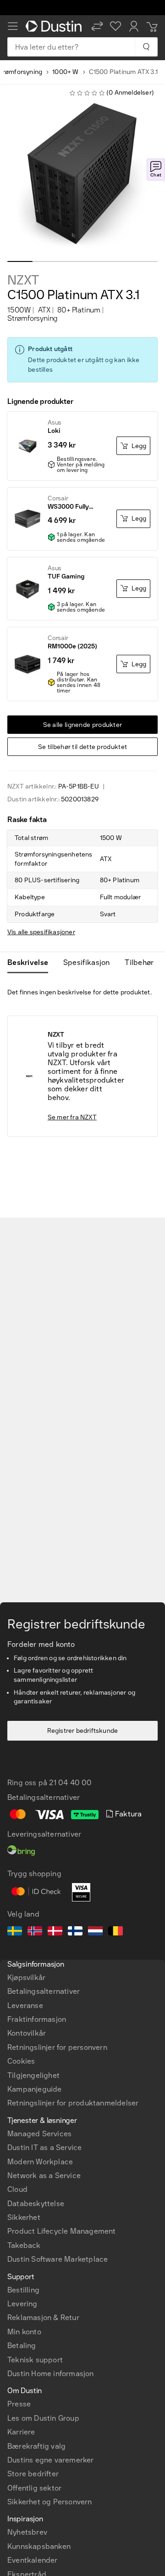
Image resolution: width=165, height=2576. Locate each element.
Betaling (22, 2346)
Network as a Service (44, 2176)
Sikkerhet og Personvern (50, 2502)
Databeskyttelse (36, 2204)
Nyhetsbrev (27, 2532)
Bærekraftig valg (36, 2446)
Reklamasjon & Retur (43, 2318)
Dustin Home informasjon (51, 2374)
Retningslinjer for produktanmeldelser (73, 2103)
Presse (19, 2404)
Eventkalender (33, 2560)
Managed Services (39, 2134)
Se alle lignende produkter (83, 725)
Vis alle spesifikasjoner (41, 932)
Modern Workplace (40, 2162)
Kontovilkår (27, 2033)
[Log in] (134, 26)
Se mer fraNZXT (72, 1117)
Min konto (24, 2332)
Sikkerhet (24, 2217)
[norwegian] (35, 1932)
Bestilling (23, 2290)
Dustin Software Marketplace (58, 2259)
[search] (146, 47)
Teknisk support (35, 2360)
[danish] (55, 1932)
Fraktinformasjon (37, 2019)
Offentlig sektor (34, 2488)
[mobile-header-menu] (13, 26)
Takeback (24, 2245)
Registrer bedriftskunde (83, 1731)
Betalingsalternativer (44, 1991)
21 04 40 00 (70, 1783)
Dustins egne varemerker (51, 2460)
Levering (22, 2304)
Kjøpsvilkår (26, 1977)
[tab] (31, 963)
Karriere (21, 2432)
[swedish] (15, 1932)
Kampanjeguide (35, 2089)
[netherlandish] (95, 1932)
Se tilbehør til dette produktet (82, 747)
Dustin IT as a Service (44, 2148)
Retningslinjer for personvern (57, 2047)
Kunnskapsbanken (39, 2546)
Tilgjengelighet (33, 2075)
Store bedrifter (33, 2474)
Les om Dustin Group (43, 2418)
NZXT (23, 280)
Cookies (21, 2061)
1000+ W (65, 72)
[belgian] (115, 1932)
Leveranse (25, 2006)
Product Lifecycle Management (62, 2231)
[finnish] (75, 1932)
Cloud (17, 2189)
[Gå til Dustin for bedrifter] (55, 26)
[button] (97, 26)
